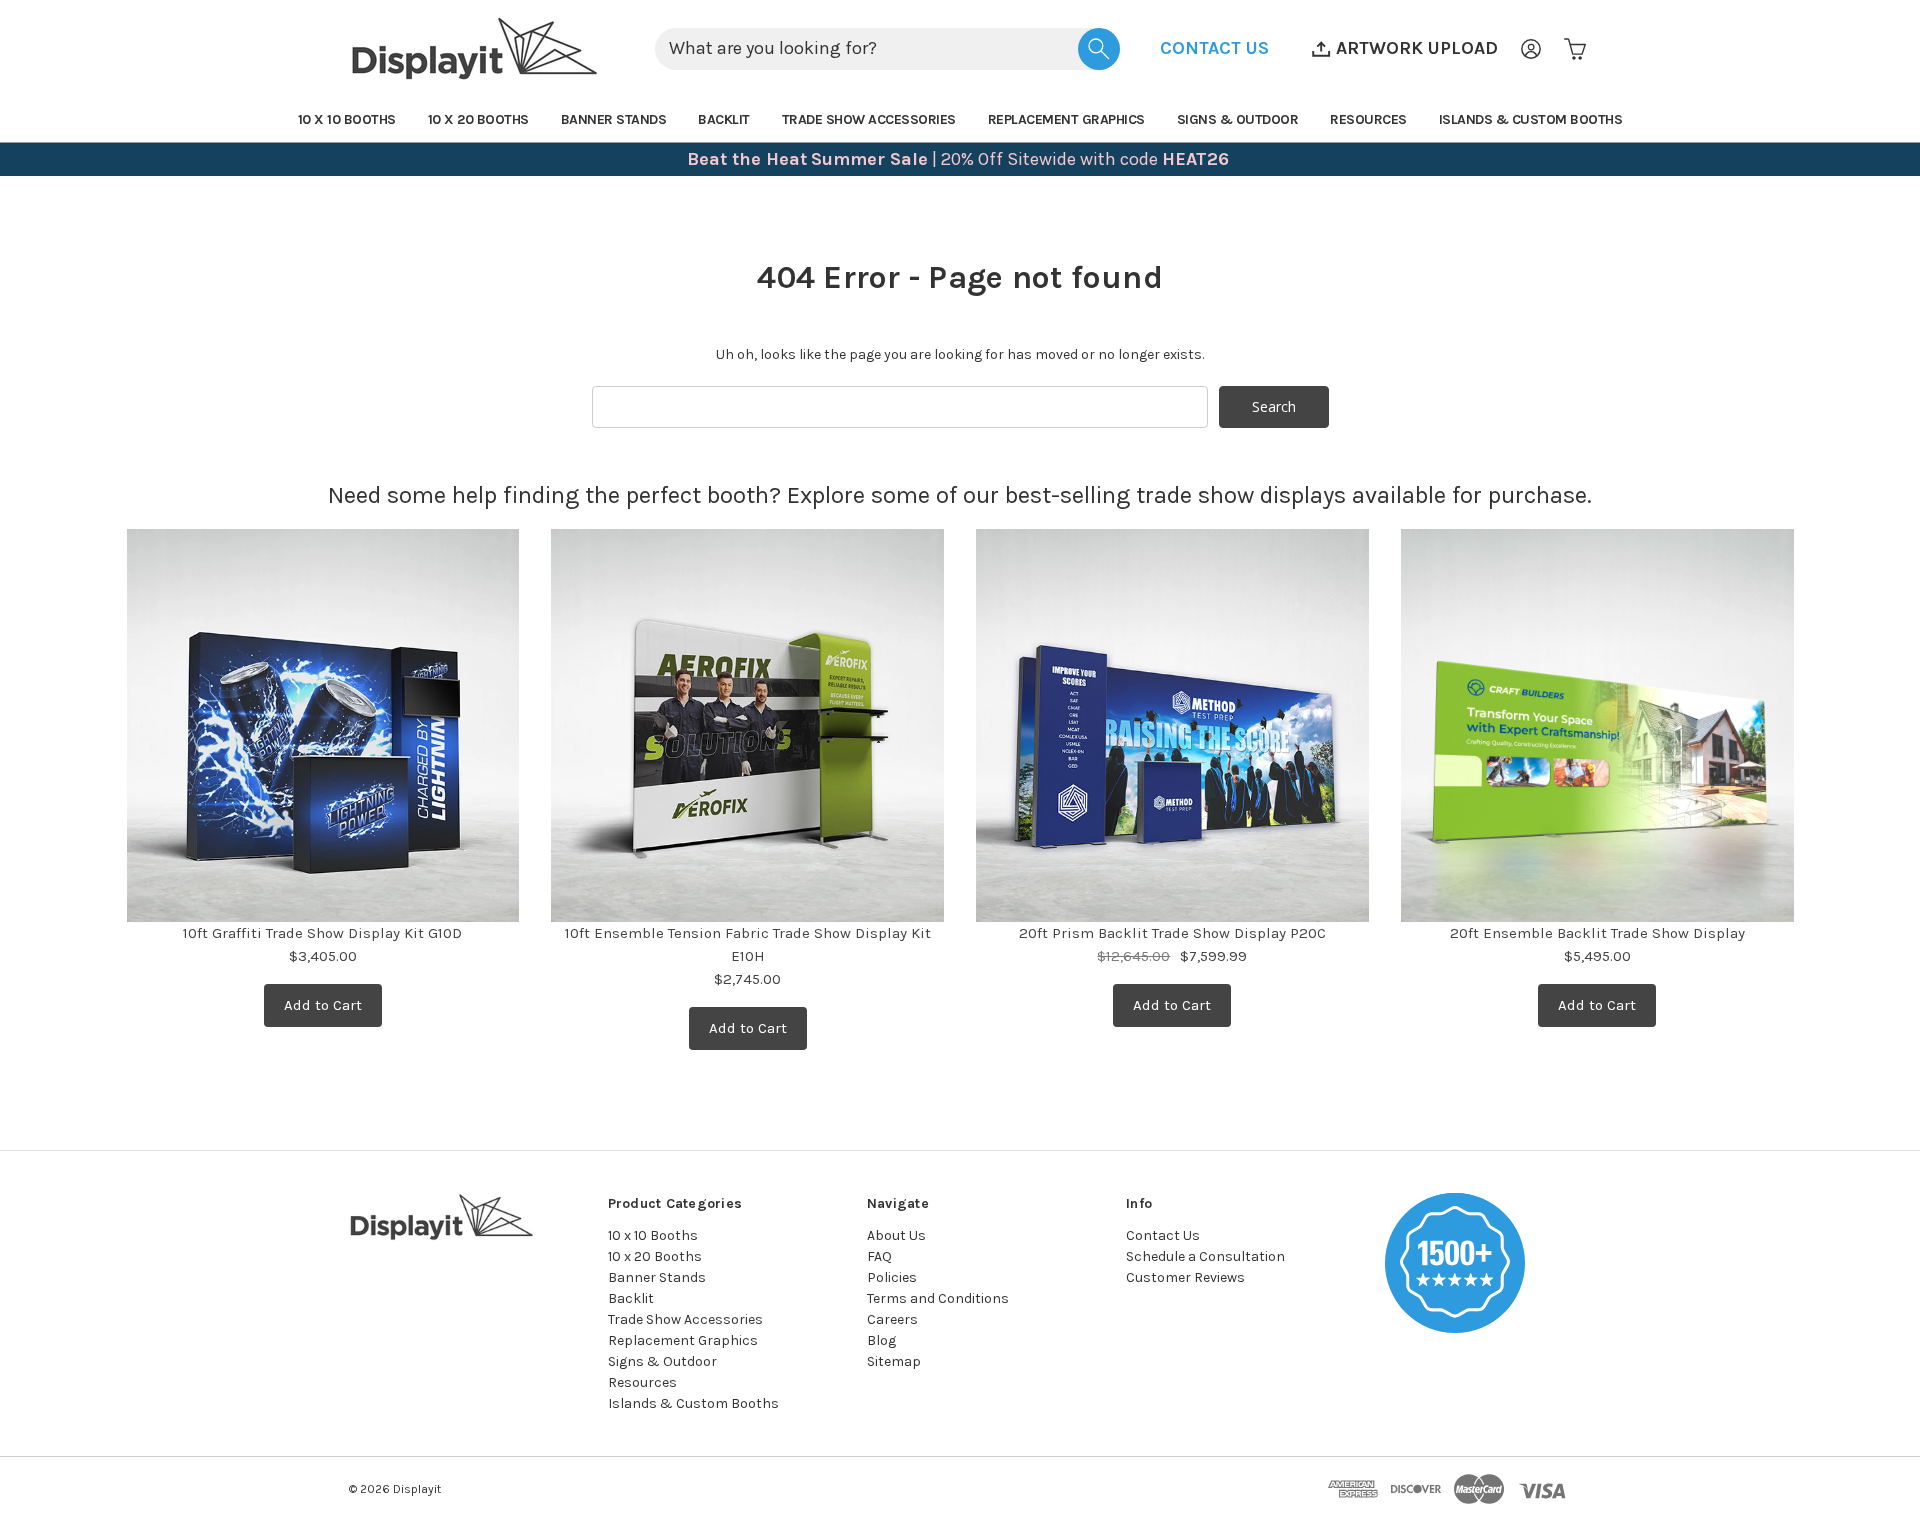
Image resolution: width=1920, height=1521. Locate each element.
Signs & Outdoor (1238, 119)
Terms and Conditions (938, 1298)
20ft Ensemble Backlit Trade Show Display (1597, 933)
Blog (881, 1340)
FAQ (879, 1256)
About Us (896, 1235)
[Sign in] (1531, 49)
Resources (1368, 119)
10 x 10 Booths (347, 119)
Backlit (724, 119)
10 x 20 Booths (478, 119)
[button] (1214, 48)
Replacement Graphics (1066, 119)
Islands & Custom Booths (1531, 119)
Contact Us (1163, 1235)
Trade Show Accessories (869, 119)
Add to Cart (323, 1005)
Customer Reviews (1185, 1277)
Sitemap (894, 1361)
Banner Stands (614, 119)
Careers (892, 1319)
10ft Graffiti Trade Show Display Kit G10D (322, 933)
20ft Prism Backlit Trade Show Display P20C (1172, 933)
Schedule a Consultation (1205, 1256)
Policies (892, 1277)
